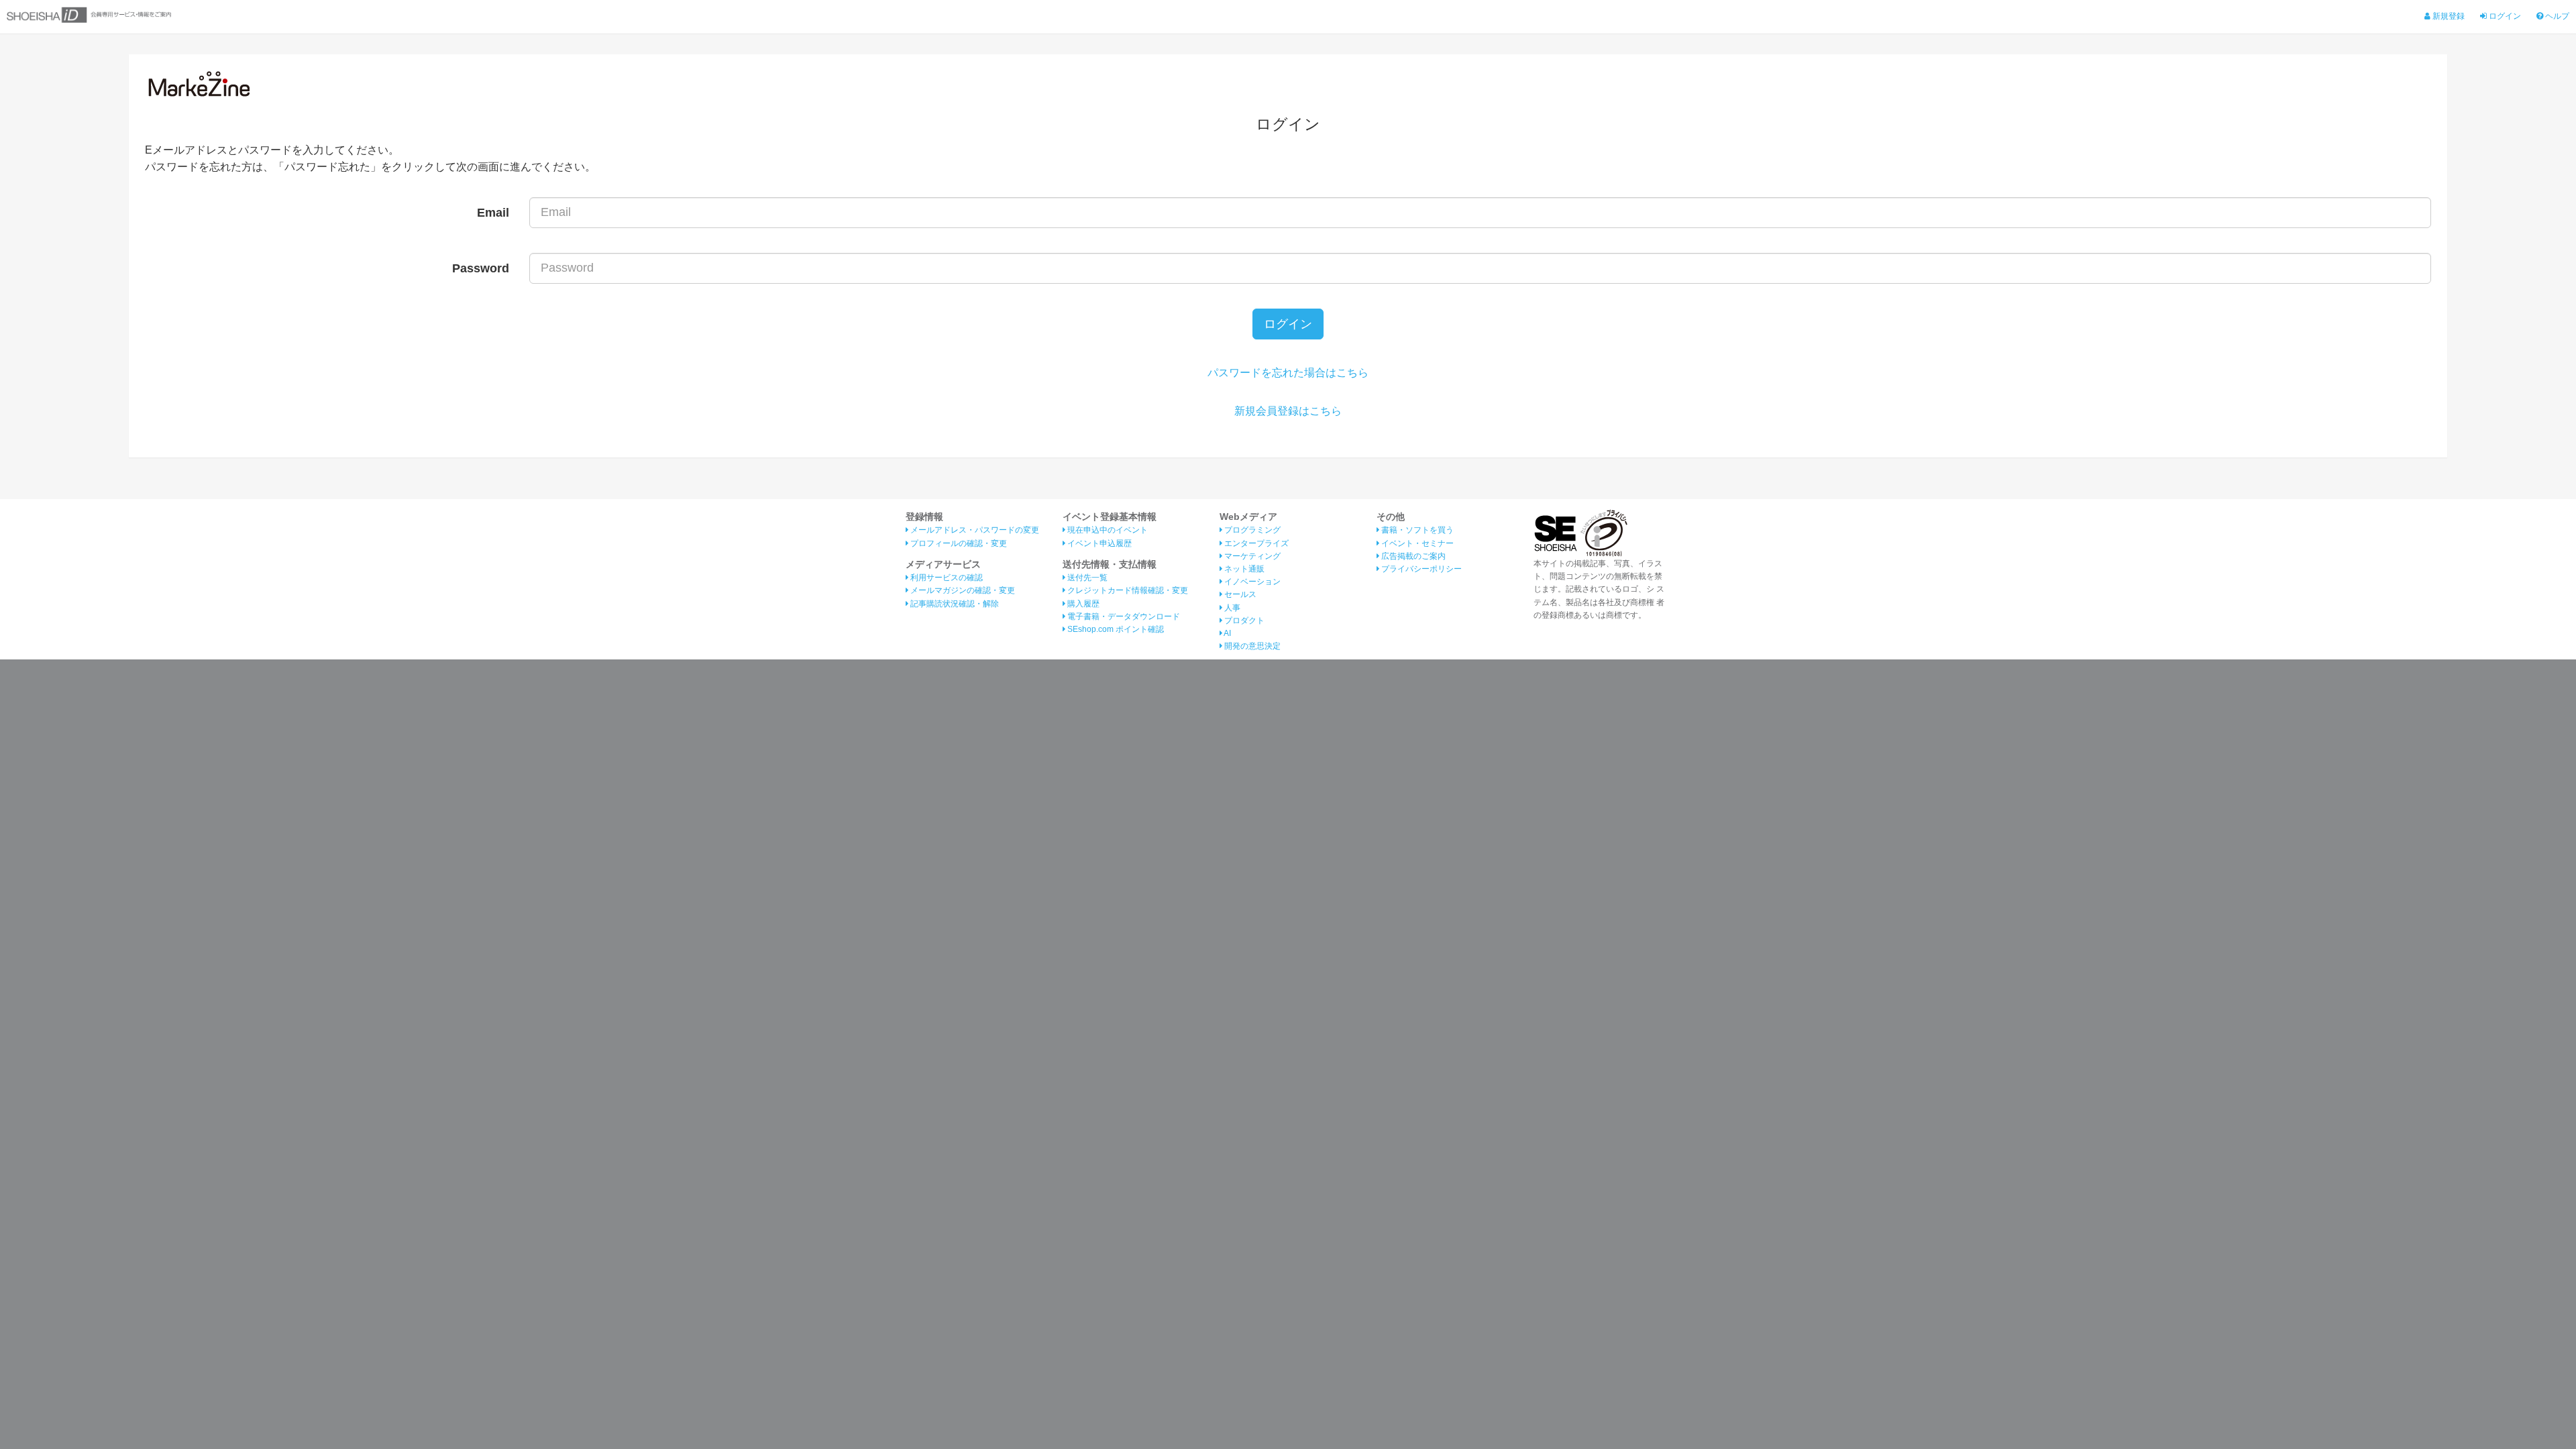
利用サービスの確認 (946, 578)
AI (1227, 633)
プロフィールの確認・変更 (958, 543)
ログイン (2504, 16)
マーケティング (1251, 556)
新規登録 (2448, 16)
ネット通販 (1243, 569)
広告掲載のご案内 (1412, 556)
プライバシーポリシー (1420, 569)
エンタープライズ (1255, 543)
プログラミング (1251, 530)
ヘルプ (2556, 16)
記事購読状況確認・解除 (954, 604)
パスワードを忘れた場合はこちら (1288, 373)
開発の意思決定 (1251, 646)
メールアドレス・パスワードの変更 (974, 530)
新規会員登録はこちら (1288, 411)
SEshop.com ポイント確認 (1115, 629)
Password (481, 268)
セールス (1239, 594)
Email (493, 213)
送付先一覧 (1086, 578)
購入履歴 (1082, 604)
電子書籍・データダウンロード (1123, 616)
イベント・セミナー (1416, 543)
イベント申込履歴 (1098, 543)
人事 (1231, 608)
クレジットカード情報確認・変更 (1127, 590)
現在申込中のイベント (1107, 530)
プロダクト (1243, 621)
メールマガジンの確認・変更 (962, 590)
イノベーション (1251, 582)
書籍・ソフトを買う (1416, 530)
